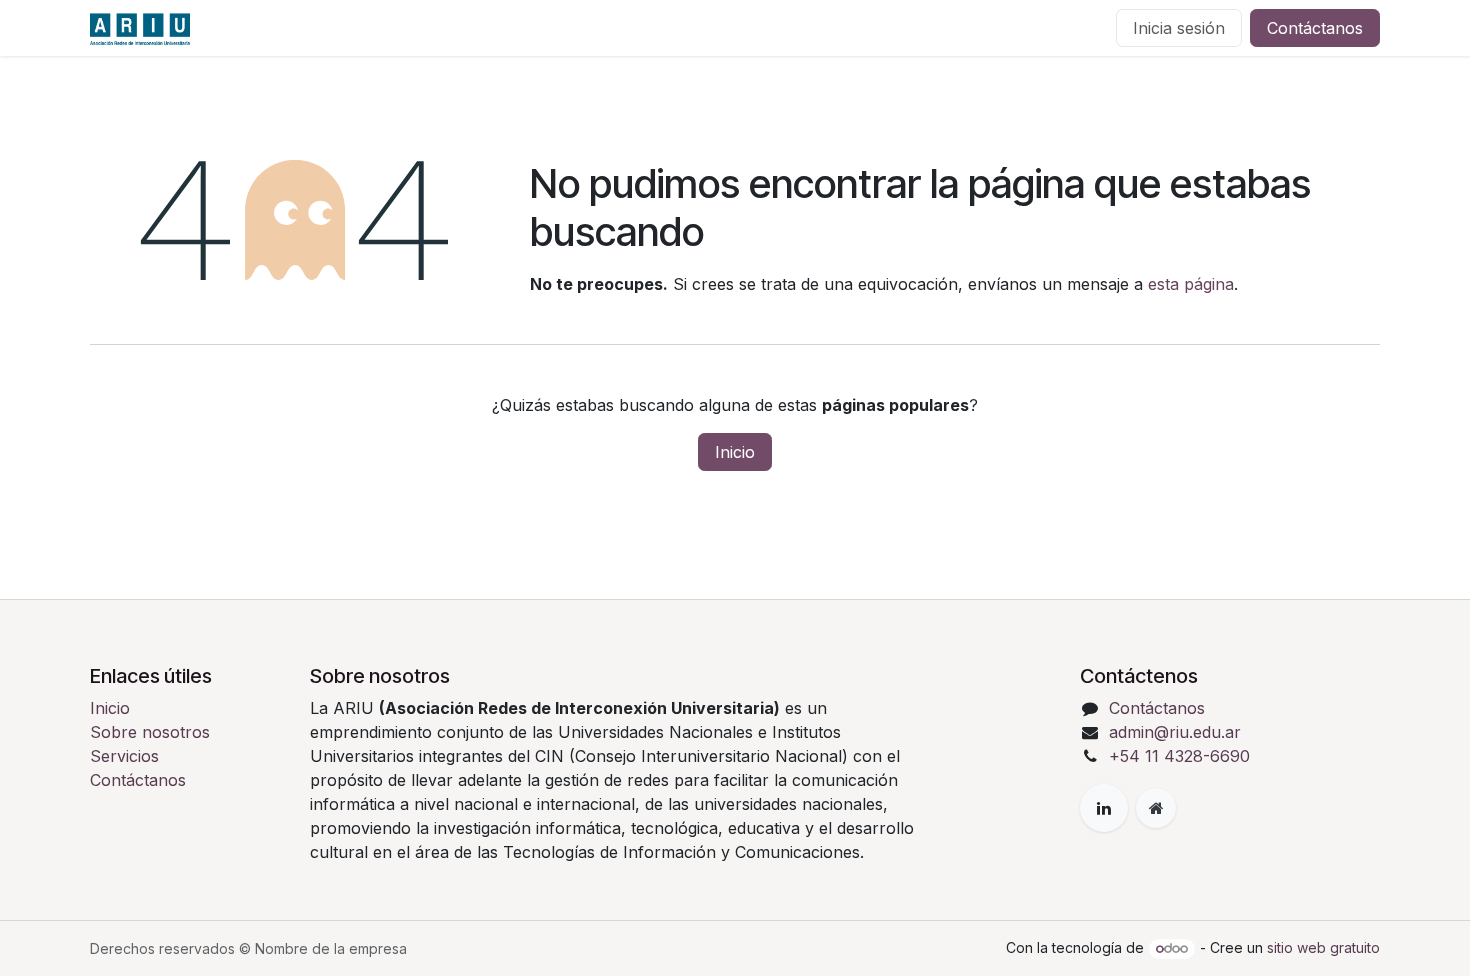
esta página (1191, 284)
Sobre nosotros (150, 732)
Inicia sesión (1179, 28)
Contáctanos (1315, 28)
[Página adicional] (1156, 808)
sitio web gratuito (1323, 947)
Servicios (124, 756)
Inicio (735, 452)
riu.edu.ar (1205, 732)
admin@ (1139, 732)
